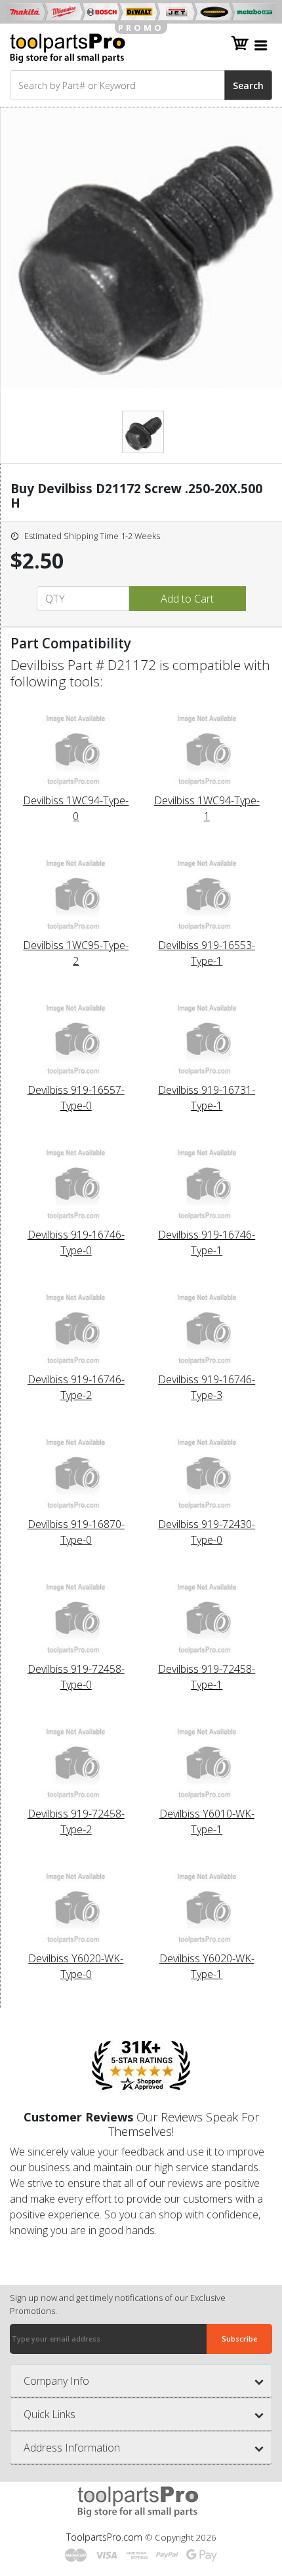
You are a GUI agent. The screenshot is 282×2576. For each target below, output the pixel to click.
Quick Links (50, 2414)
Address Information (72, 2448)
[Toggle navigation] (261, 45)
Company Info (56, 2381)
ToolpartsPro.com (106, 2537)
